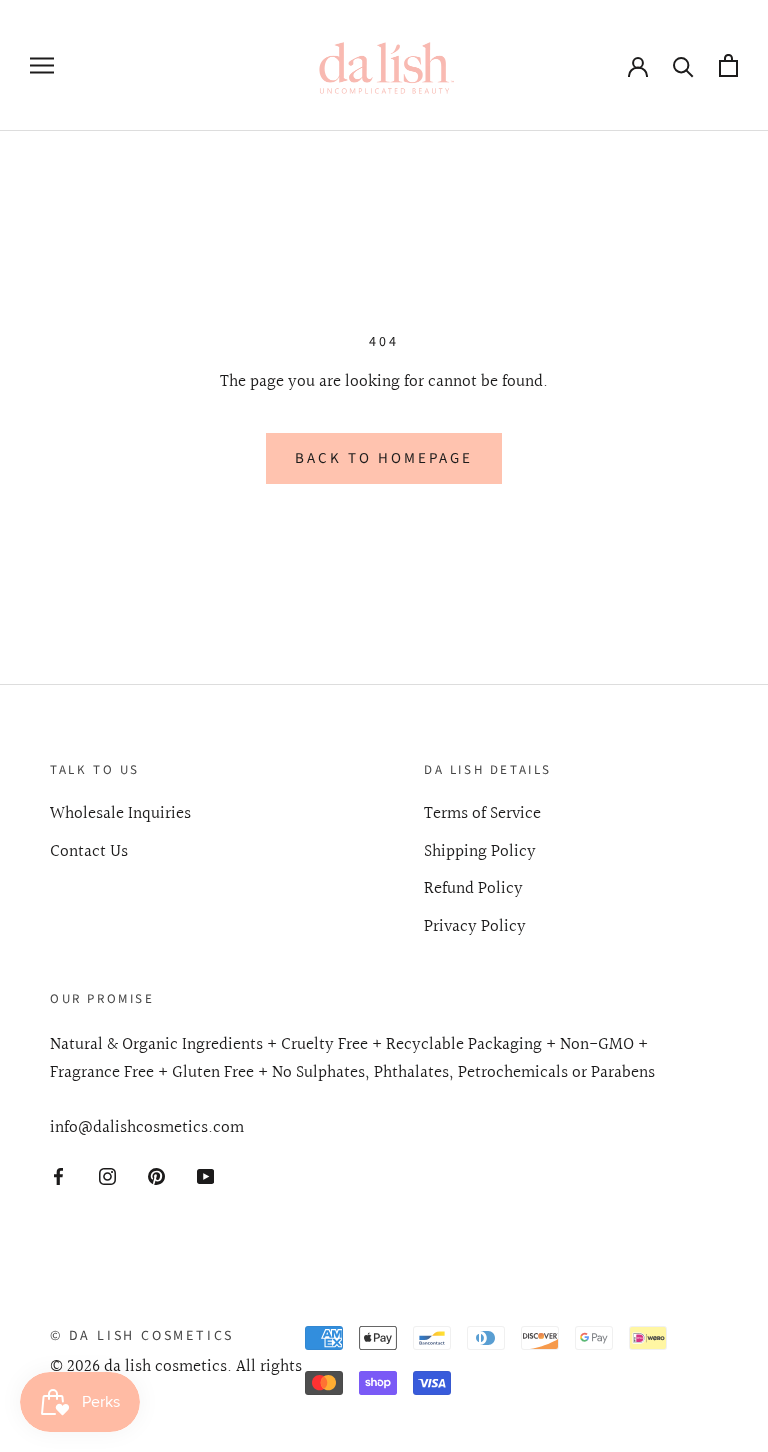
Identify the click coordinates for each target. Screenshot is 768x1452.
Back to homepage (384, 458)
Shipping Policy (480, 852)
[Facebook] (58, 1176)
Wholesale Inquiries (120, 814)
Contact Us (89, 852)
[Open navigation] (42, 65)
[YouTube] (205, 1176)
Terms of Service (482, 814)
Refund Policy (473, 889)
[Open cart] (728, 65)
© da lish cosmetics (142, 1336)
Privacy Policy (475, 927)
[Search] (683, 65)
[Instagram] (107, 1176)
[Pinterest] (156, 1176)
